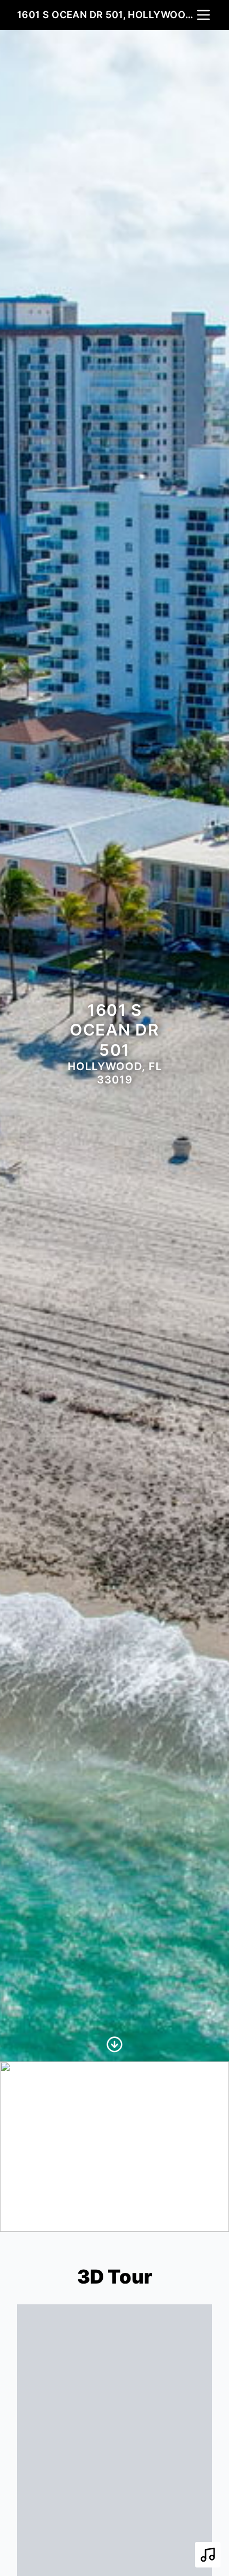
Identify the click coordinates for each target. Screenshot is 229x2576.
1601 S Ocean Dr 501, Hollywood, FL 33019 (106, 15)
